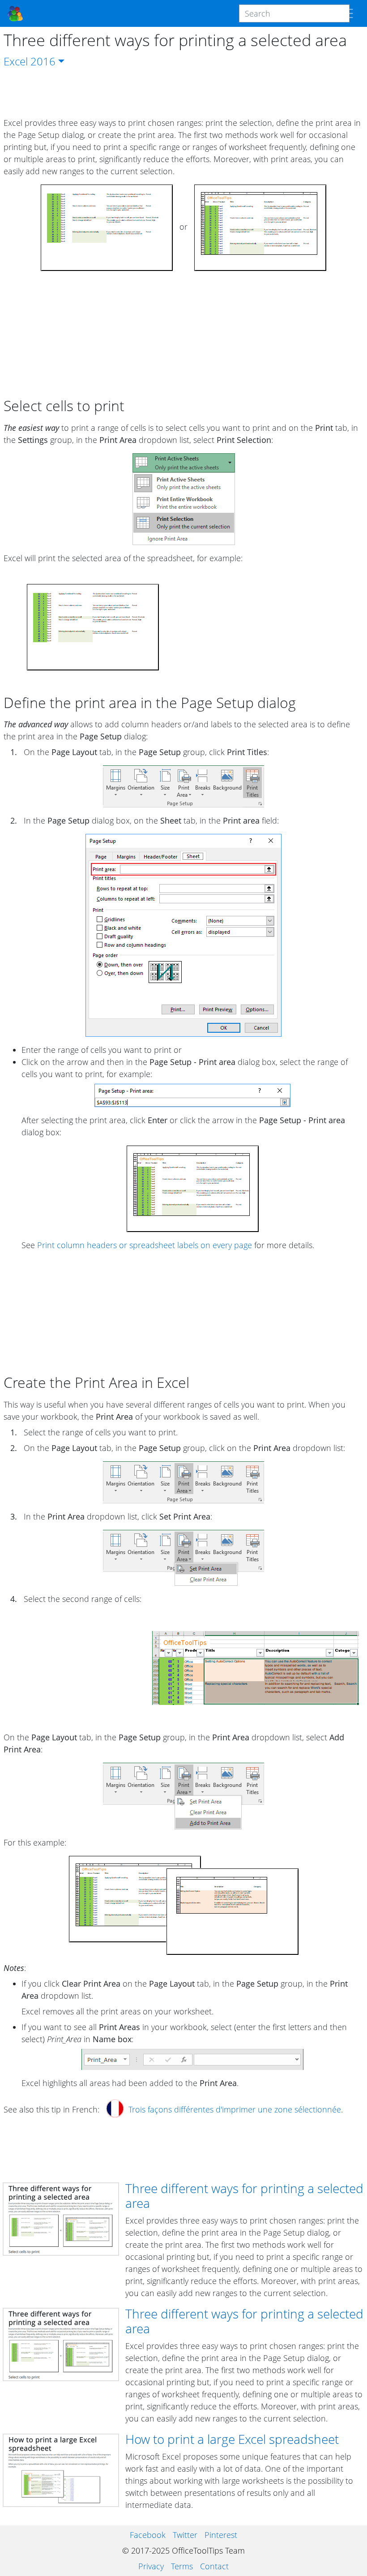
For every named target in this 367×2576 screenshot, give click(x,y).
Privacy (151, 2566)
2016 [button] (43, 61)
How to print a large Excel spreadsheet (232, 2439)
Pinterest (221, 2535)
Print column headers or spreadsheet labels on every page (145, 1245)
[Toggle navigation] (347, 13)
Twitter (185, 2535)
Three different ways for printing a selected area (244, 2196)
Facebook (148, 2535)
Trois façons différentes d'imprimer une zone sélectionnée (235, 2109)
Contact (214, 2566)
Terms (182, 2566)
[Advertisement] (183, 93)
